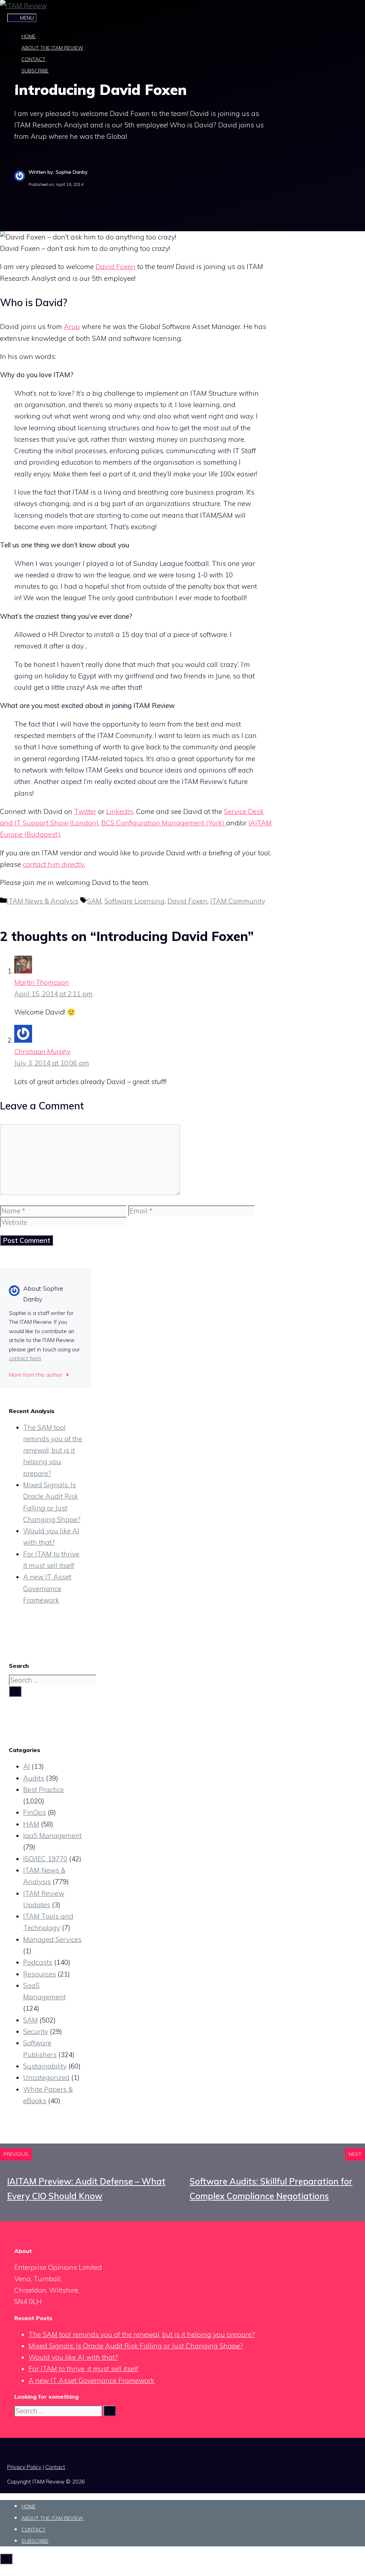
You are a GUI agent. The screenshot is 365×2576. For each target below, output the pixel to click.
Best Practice (43, 1790)
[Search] (15, 1691)
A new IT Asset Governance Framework (47, 1588)
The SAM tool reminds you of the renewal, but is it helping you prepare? (53, 1450)
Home (29, 36)
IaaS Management (52, 1836)
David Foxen (115, 267)
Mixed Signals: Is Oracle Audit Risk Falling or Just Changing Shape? (136, 2346)
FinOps (35, 1812)
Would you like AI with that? (73, 2357)
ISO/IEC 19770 (45, 1859)
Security (36, 2031)
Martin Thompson (42, 982)
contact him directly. (54, 864)
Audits (34, 1778)
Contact (34, 59)
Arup (72, 327)
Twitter (85, 811)
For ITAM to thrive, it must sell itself (83, 2369)
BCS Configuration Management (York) (164, 823)
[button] (12, 87)
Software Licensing (135, 901)
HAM (31, 1824)
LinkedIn (120, 811)
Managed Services (52, 1939)
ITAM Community (238, 901)
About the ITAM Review (52, 48)
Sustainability (45, 2066)
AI (27, 1766)
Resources (40, 1974)
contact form (25, 1358)
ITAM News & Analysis (43, 901)
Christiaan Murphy (42, 1052)
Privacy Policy (24, 2467)
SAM (94, 901)
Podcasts (38, 1962)
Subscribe (35, 71)
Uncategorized (46, 2077)
